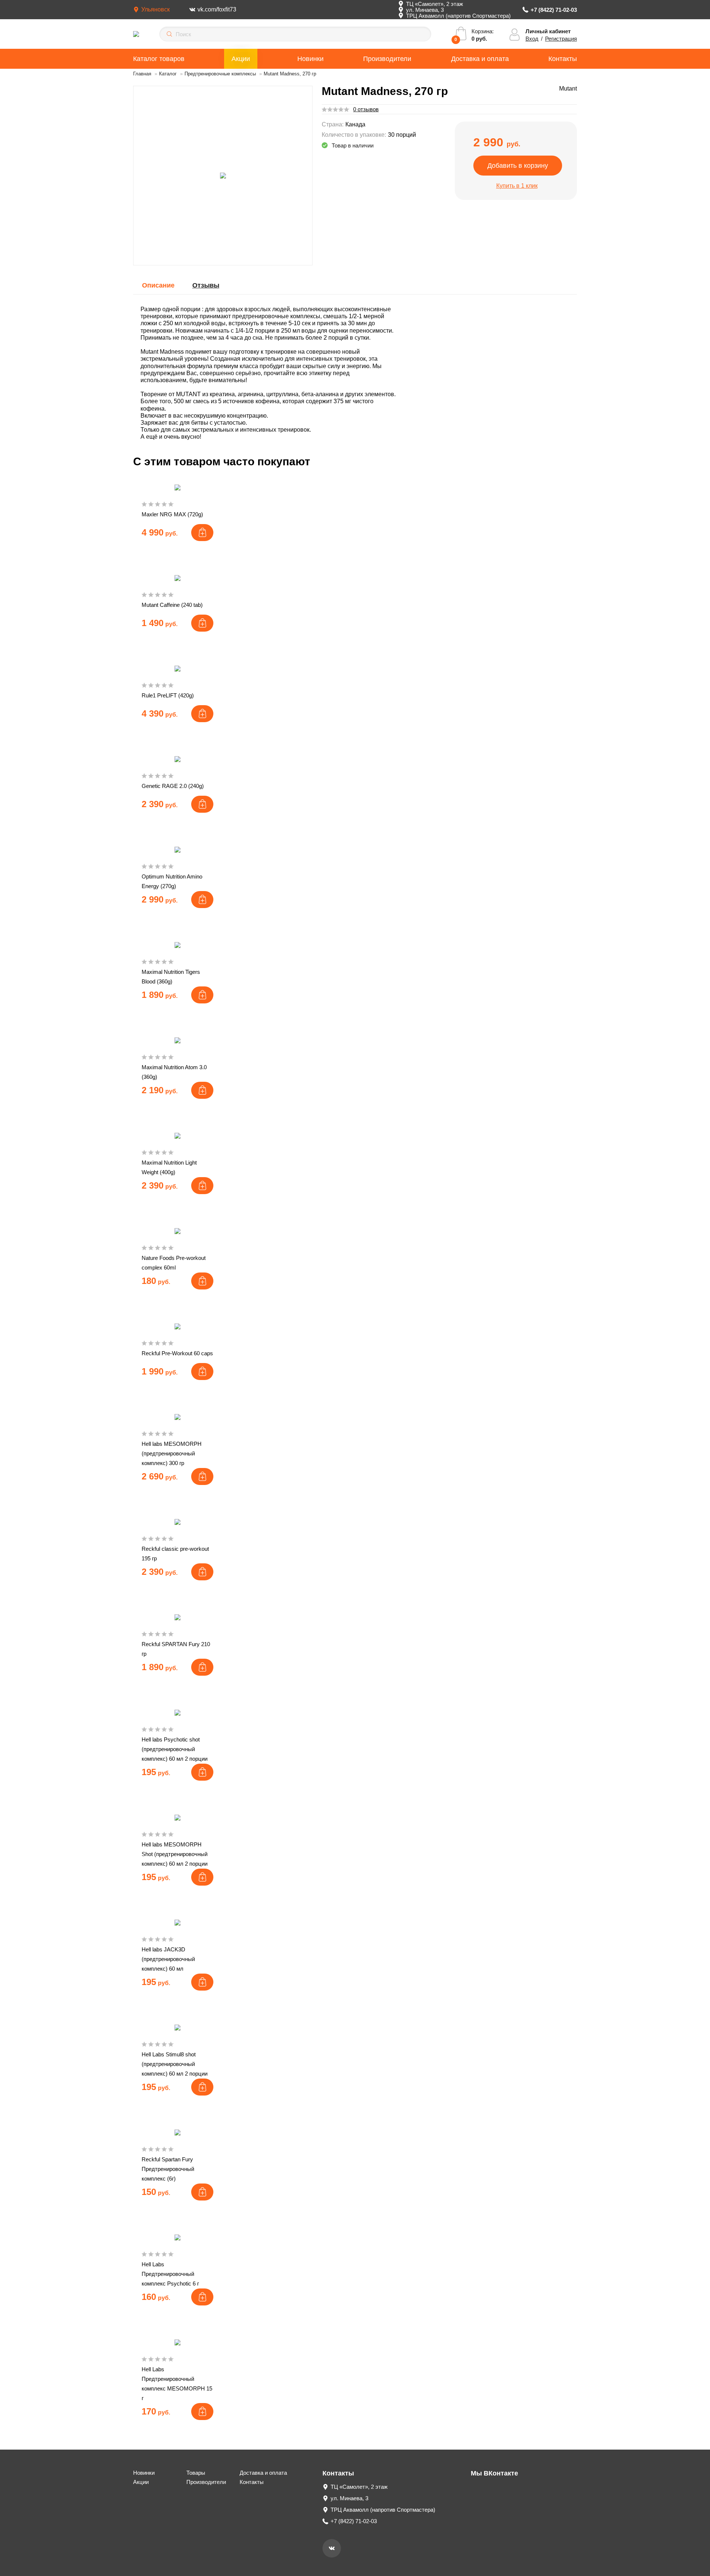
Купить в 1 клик (517, 186)
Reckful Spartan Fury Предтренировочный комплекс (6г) (168, 2169)
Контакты (563, 59)
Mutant (568, 89)
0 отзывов (366, 109)
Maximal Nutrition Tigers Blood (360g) (171, 977)
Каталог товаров (159, 59)
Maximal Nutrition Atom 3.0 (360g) (174, 1072)
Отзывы (206, 285)
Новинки (310, 59)
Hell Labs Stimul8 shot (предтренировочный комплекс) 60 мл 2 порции (175, 2064)
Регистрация (561, 39)
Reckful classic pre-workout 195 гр (175, 1554)
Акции (241, 59)
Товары (196, 2473)
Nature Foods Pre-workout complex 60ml (174, 1263)
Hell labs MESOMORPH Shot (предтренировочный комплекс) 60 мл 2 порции (175, 1854)
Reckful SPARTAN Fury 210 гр (176, 1649)
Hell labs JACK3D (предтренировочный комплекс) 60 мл (168, 1959)
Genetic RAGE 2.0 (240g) (173, 786)
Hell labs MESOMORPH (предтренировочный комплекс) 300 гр (172, 1453)
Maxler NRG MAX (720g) (172, 514)
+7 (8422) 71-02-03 (554, 10)
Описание (158, 285)
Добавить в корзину (518, 166)
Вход (532, 39)
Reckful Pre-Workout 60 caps (177, 1353)
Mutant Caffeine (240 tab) (172, 605)
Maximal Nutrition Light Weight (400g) (169, 1167)
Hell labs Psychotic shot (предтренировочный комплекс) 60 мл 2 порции (175, 1749)
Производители (387, 59)
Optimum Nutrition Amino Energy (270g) (172, 881)
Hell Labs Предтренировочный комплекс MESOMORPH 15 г (177, 2384)
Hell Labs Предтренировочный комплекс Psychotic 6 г (170, 2274)
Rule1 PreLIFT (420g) (168, 695)
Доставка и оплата (480, 59)
